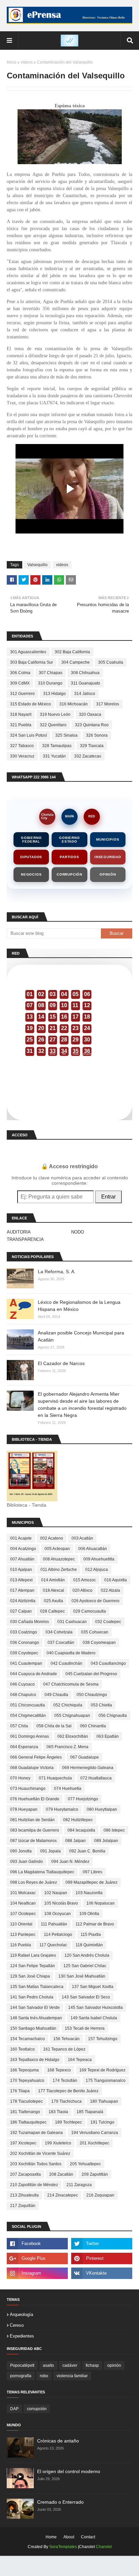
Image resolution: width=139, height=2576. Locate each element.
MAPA (70, 816)
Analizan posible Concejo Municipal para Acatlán (81, 1336)
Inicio (12, 62)
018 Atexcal (53, 1590)
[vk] (102, 2273)
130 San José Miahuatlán (82, 1976)
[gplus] (37, 2258)
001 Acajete (21, 1538)
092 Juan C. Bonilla (87, 1851)
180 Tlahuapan (104, 2101)
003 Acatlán (82, 1538)
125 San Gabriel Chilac (85, 1966)
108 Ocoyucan (58, 1914)
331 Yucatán (54, 756)
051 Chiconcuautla (27, 1705)
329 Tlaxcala (92, 746)
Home (51, 2537)
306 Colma (20, 673)
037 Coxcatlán (61, 1643)
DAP (14, 2409)
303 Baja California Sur (32, 662)
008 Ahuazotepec (59, 1559)
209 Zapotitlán (95, 2174)
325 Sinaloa (66, 735)
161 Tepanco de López (64, 2049)
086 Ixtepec (114, 1830)
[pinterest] (102, 2258)
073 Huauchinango (28, 1789)
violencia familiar (72, 2376)
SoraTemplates (63, 2547)
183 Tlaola (58, 2112)
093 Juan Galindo (26, 1862)
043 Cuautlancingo (108, 1663)
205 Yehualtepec (85, 2164)
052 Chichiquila (68, 1705)
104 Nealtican (23, 1903)
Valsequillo (37, 565)
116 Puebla (21, 1945)
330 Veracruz (22, 756)
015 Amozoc (85, 1580)
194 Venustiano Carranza (95, 2133)
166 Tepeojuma (24, 2070)
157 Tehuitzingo (103, 2039)
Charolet (104, 2547)
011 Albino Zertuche (59, 1570)
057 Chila (19, 1726)
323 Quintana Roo (92, 725)
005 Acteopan (57, 1549)
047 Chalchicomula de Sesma (71, 1684)
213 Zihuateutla (24, 2195)
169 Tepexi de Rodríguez (102, 2070)
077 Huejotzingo (83, 1799)
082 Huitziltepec (78, 1820)
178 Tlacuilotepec (26, 2101)
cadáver (70, 2365)
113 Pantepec (23, 1935)
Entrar (108, 1197)
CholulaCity (47, 816)
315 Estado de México (31, 704)
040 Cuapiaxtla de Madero (71, 1653)
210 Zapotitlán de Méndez (34, 2185)
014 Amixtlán (53, 1580)
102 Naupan (56, 1893)
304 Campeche (76, 662)
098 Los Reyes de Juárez (34, 1882)
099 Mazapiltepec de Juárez (91, 1882)
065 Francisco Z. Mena (67, 1747)
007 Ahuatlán (22, 1559)
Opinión (108, 874)
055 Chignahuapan (72, 1716)
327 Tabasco (22, 746)
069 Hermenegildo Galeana (88, 1768)
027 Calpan (21, 1611)
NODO (78, 1232)
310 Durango (50, 683)
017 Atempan (22, 1590)
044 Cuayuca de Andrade (34, 1674)
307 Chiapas (51, 673)
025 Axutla (53, 1601)
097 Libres (92, 1872)
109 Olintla (89, 1914)
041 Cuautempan (26, 1663)
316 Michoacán (74, 704)
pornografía (21, 2376)
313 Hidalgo (54, 694)
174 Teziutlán (65, 2081)
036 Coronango (25, 1643)
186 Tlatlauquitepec (28, 2122)
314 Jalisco (85, 694)
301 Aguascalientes (28, 652)
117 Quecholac (53, 1945)
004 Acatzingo (23, 1549)
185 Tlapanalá (90, 2112)
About (69, 2537)
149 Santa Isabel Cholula (94, 2018)
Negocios (31, 874)
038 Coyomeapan (99, 1643)
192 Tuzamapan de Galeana (36, 2133)
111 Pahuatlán (54, 1924)
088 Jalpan (75, 1841)
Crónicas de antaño (58, 2441)
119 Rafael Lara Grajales (33, 1955)
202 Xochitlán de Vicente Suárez (40, 2154)
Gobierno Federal (31, 840)
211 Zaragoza (79, 2185)
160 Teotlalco (22, 2049)
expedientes (22, 2336)
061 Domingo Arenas (30, 1736)
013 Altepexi (21, 1580)
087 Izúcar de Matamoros (33, 1841)
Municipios (108, 839)
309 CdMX (20, 683)
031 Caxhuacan (72, 1622)
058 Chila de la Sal (54, 1726)
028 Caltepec (52, 1611)
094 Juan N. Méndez (70, 1862)
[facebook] (37, 2244)
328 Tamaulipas (57, 746)
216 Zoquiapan (100, 2195)
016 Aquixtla (116, 1580)
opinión (114, 2365)
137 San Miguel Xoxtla (93, 1987)
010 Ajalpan (21, 1570)
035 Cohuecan (95, 1632)
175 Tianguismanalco (106, 2081)
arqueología (21, 2314)
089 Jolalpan (106, 1841)
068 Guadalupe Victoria (32, 1768)
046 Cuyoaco (22, 1684)
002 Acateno (52, 1538)
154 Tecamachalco (27, 2039)
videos (27, 62)
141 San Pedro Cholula (32, 1997)
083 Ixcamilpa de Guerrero (35, 1830)
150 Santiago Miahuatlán (33, 2028)
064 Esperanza (24, 1747)
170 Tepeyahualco (27, 2081)
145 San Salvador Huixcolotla (95, 2008)
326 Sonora (97, 735)
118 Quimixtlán (89, 1945)
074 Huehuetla (68, 1789)
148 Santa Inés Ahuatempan (36, 2018)
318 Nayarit (21, 714)
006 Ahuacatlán (93, 1549)
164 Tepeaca (80, 2060)
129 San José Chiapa (30, 1976)
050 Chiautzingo (92, 1695)
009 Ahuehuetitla (99, 1559)
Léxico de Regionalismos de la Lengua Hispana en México (79, 1306)
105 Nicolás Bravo (61, 1903)
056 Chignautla (113, 1716)
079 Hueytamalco (62, 1809)
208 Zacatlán (61, 2174)
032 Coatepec (108, 1622)
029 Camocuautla (90, 1611)
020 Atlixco (82, 1590)
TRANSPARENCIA (25, 1239)
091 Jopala (50, 1851)
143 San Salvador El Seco (86, 1997)
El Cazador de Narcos (61, 1363)
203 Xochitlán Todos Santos (36, 2164)
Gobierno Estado (69, 840)
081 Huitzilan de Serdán (32, 1820)
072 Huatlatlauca (96, 1778)
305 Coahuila (111, 662)
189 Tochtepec (68, 2122)
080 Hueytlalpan (102, 1809)
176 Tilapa (20, 2091)
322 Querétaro (53, 725)
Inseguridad (108, 857)
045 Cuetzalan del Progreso (91, 1674)
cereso (17, 2325)
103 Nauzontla (89, 1893)
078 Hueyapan (24, 1809)
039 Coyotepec (24, 1653)
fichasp (92, 2365)
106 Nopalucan (101, 1903)
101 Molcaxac (23, 1893)
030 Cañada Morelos (30, 1622)
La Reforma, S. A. (57, 1272)
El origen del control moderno (69, 2471)
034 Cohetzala (59, 1632)
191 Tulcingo (102, 2122)
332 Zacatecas (88, 756)
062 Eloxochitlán (73, 1736)
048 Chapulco (23, 1695)
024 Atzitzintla (23, 1601)
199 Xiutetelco (58, 2143)
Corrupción (69, 874)
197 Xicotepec (23, 2143)
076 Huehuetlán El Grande (35, 1799)
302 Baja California (72, 652)
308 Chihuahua (85, 673)
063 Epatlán (108, 1736)
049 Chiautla (56, 1695)
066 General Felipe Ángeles (36, 1757)
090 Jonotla (21, 1851)
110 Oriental (21, 1924)
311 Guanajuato (86, 683)
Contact (88, 2537)
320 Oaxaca (90, 714)
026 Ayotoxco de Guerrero (95, 1601)
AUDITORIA (19, 1232)
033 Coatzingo (24, 1632)
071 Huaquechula (55, 1778)
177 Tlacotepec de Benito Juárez (68, 2091)
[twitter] (102, 2244)
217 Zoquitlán (23, 2206)
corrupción (37, 2409)
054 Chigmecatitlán (28, 1716)
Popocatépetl (22, 2365)
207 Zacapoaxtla (25, 2174)
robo (44, 2376)
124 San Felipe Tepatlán (33, 1966)
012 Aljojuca (97, 1570)
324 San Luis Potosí (29, 735)
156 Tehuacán (66, 2039)
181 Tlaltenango (25, 2112)
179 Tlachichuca (66, 2101)
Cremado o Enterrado (60, 2502)
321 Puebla (21, 725)
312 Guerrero (22, 694)
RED (92, 816)
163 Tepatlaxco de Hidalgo (35, 2060)
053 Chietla (101, 1705)
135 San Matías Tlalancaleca (37, 1987)
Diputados (31, 857)
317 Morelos (108, 704)
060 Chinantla (93, 1726)
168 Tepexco (59, 2070)
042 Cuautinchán (66, 1663)
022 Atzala (110, 1590)
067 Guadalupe (85, 1757)
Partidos (69, 857)
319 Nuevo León (55, 714)
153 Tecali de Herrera (85, 2028)
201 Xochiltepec (94, 2143)
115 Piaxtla (91, 1935)
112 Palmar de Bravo (95, 1924)
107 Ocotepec (23, 1914)
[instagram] (37, 2273)
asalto (48, 2365)
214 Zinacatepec (63, 2195)
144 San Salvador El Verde (35, 2008)
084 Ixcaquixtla (81, 1830)
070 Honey (20, 1778)
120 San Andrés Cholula (87, 1955)
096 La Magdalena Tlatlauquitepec (42, 1872)
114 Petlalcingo (58, 1935)
